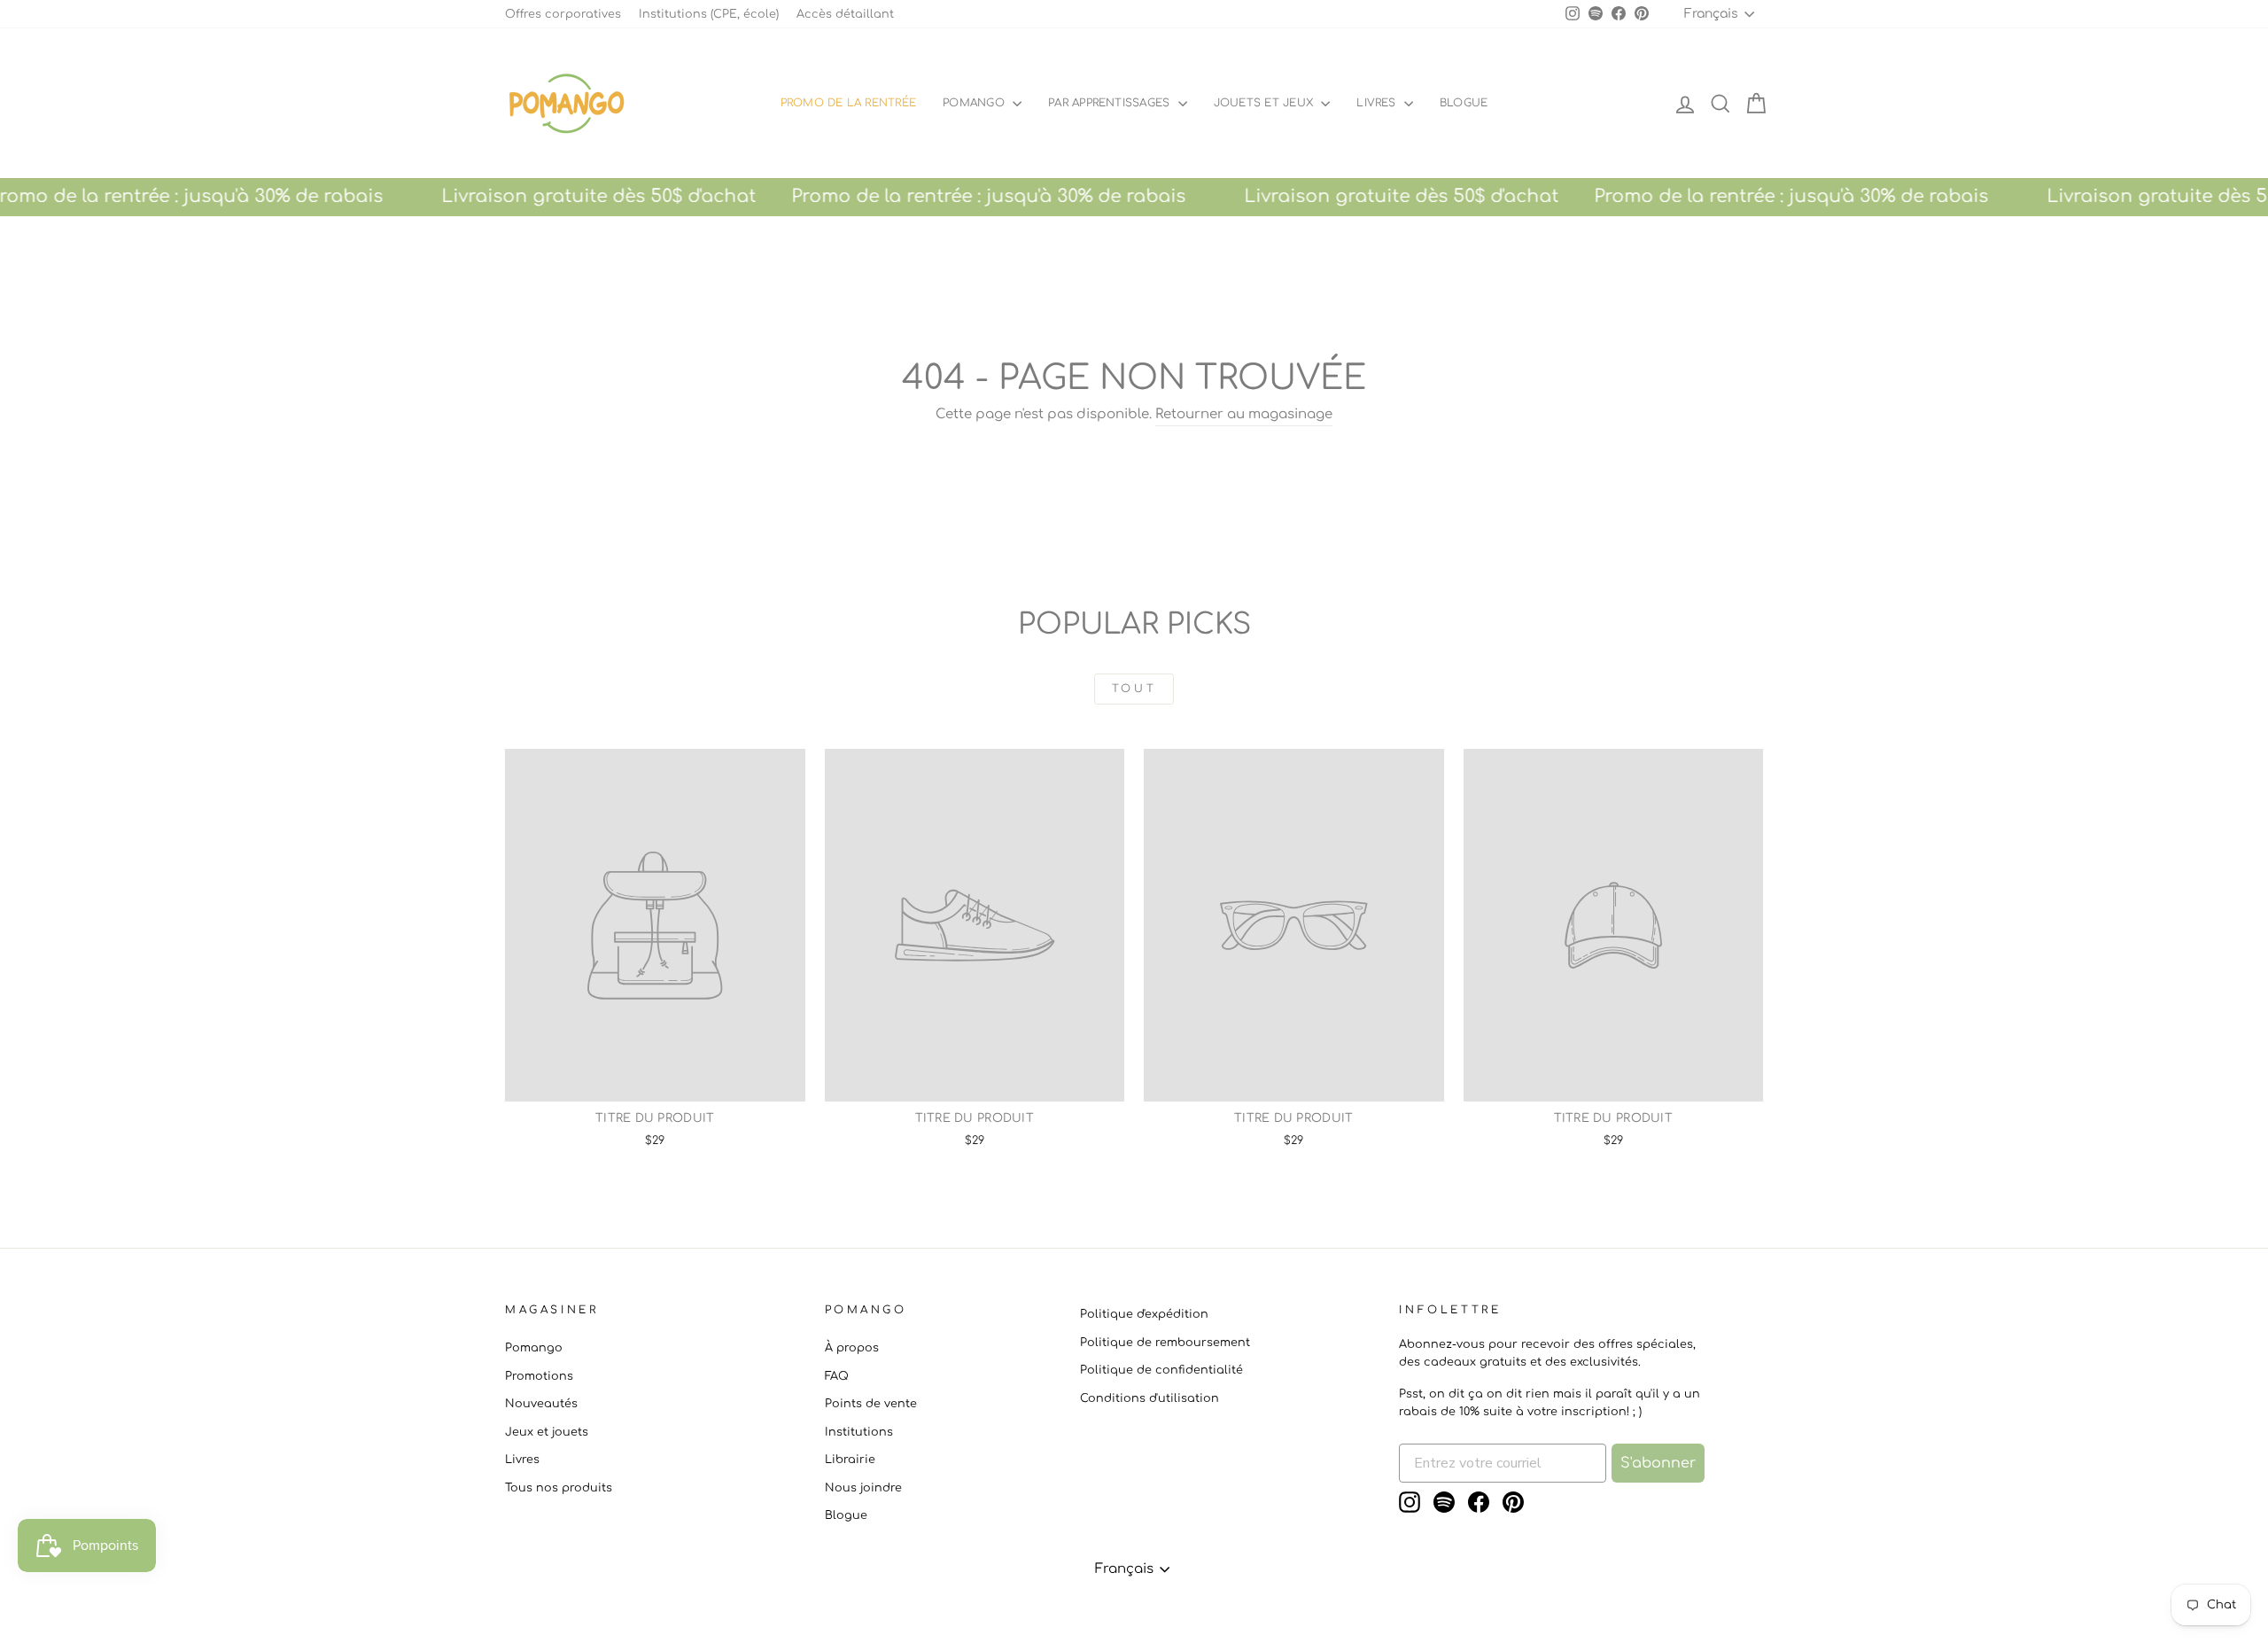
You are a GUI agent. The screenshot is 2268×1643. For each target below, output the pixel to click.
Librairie (850, 1460)
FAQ (837, 1376)
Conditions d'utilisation (1150, 1398)
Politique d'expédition (1144, 1314)
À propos (852, 1348)
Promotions (539, 1376)
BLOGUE (1464, 103)
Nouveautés (541, 1404)
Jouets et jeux (1266, 103)
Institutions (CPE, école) (709, 14)
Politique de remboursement (1165, 1343)
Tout (1134, 689)
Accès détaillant (845, 14)
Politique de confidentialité (1161, 1370)
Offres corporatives (563, 14)
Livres (1378, 103)
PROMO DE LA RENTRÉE (849, 103)
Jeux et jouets (547, 1432)
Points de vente (871, 1404)
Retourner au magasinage (1244, 414)
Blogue (846, 1515)
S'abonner (1658, 1463)
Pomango (975, 103)
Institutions (859, 1432)
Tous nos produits (559, 1488)
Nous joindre (863, 1488)
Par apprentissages (1111, 103)
